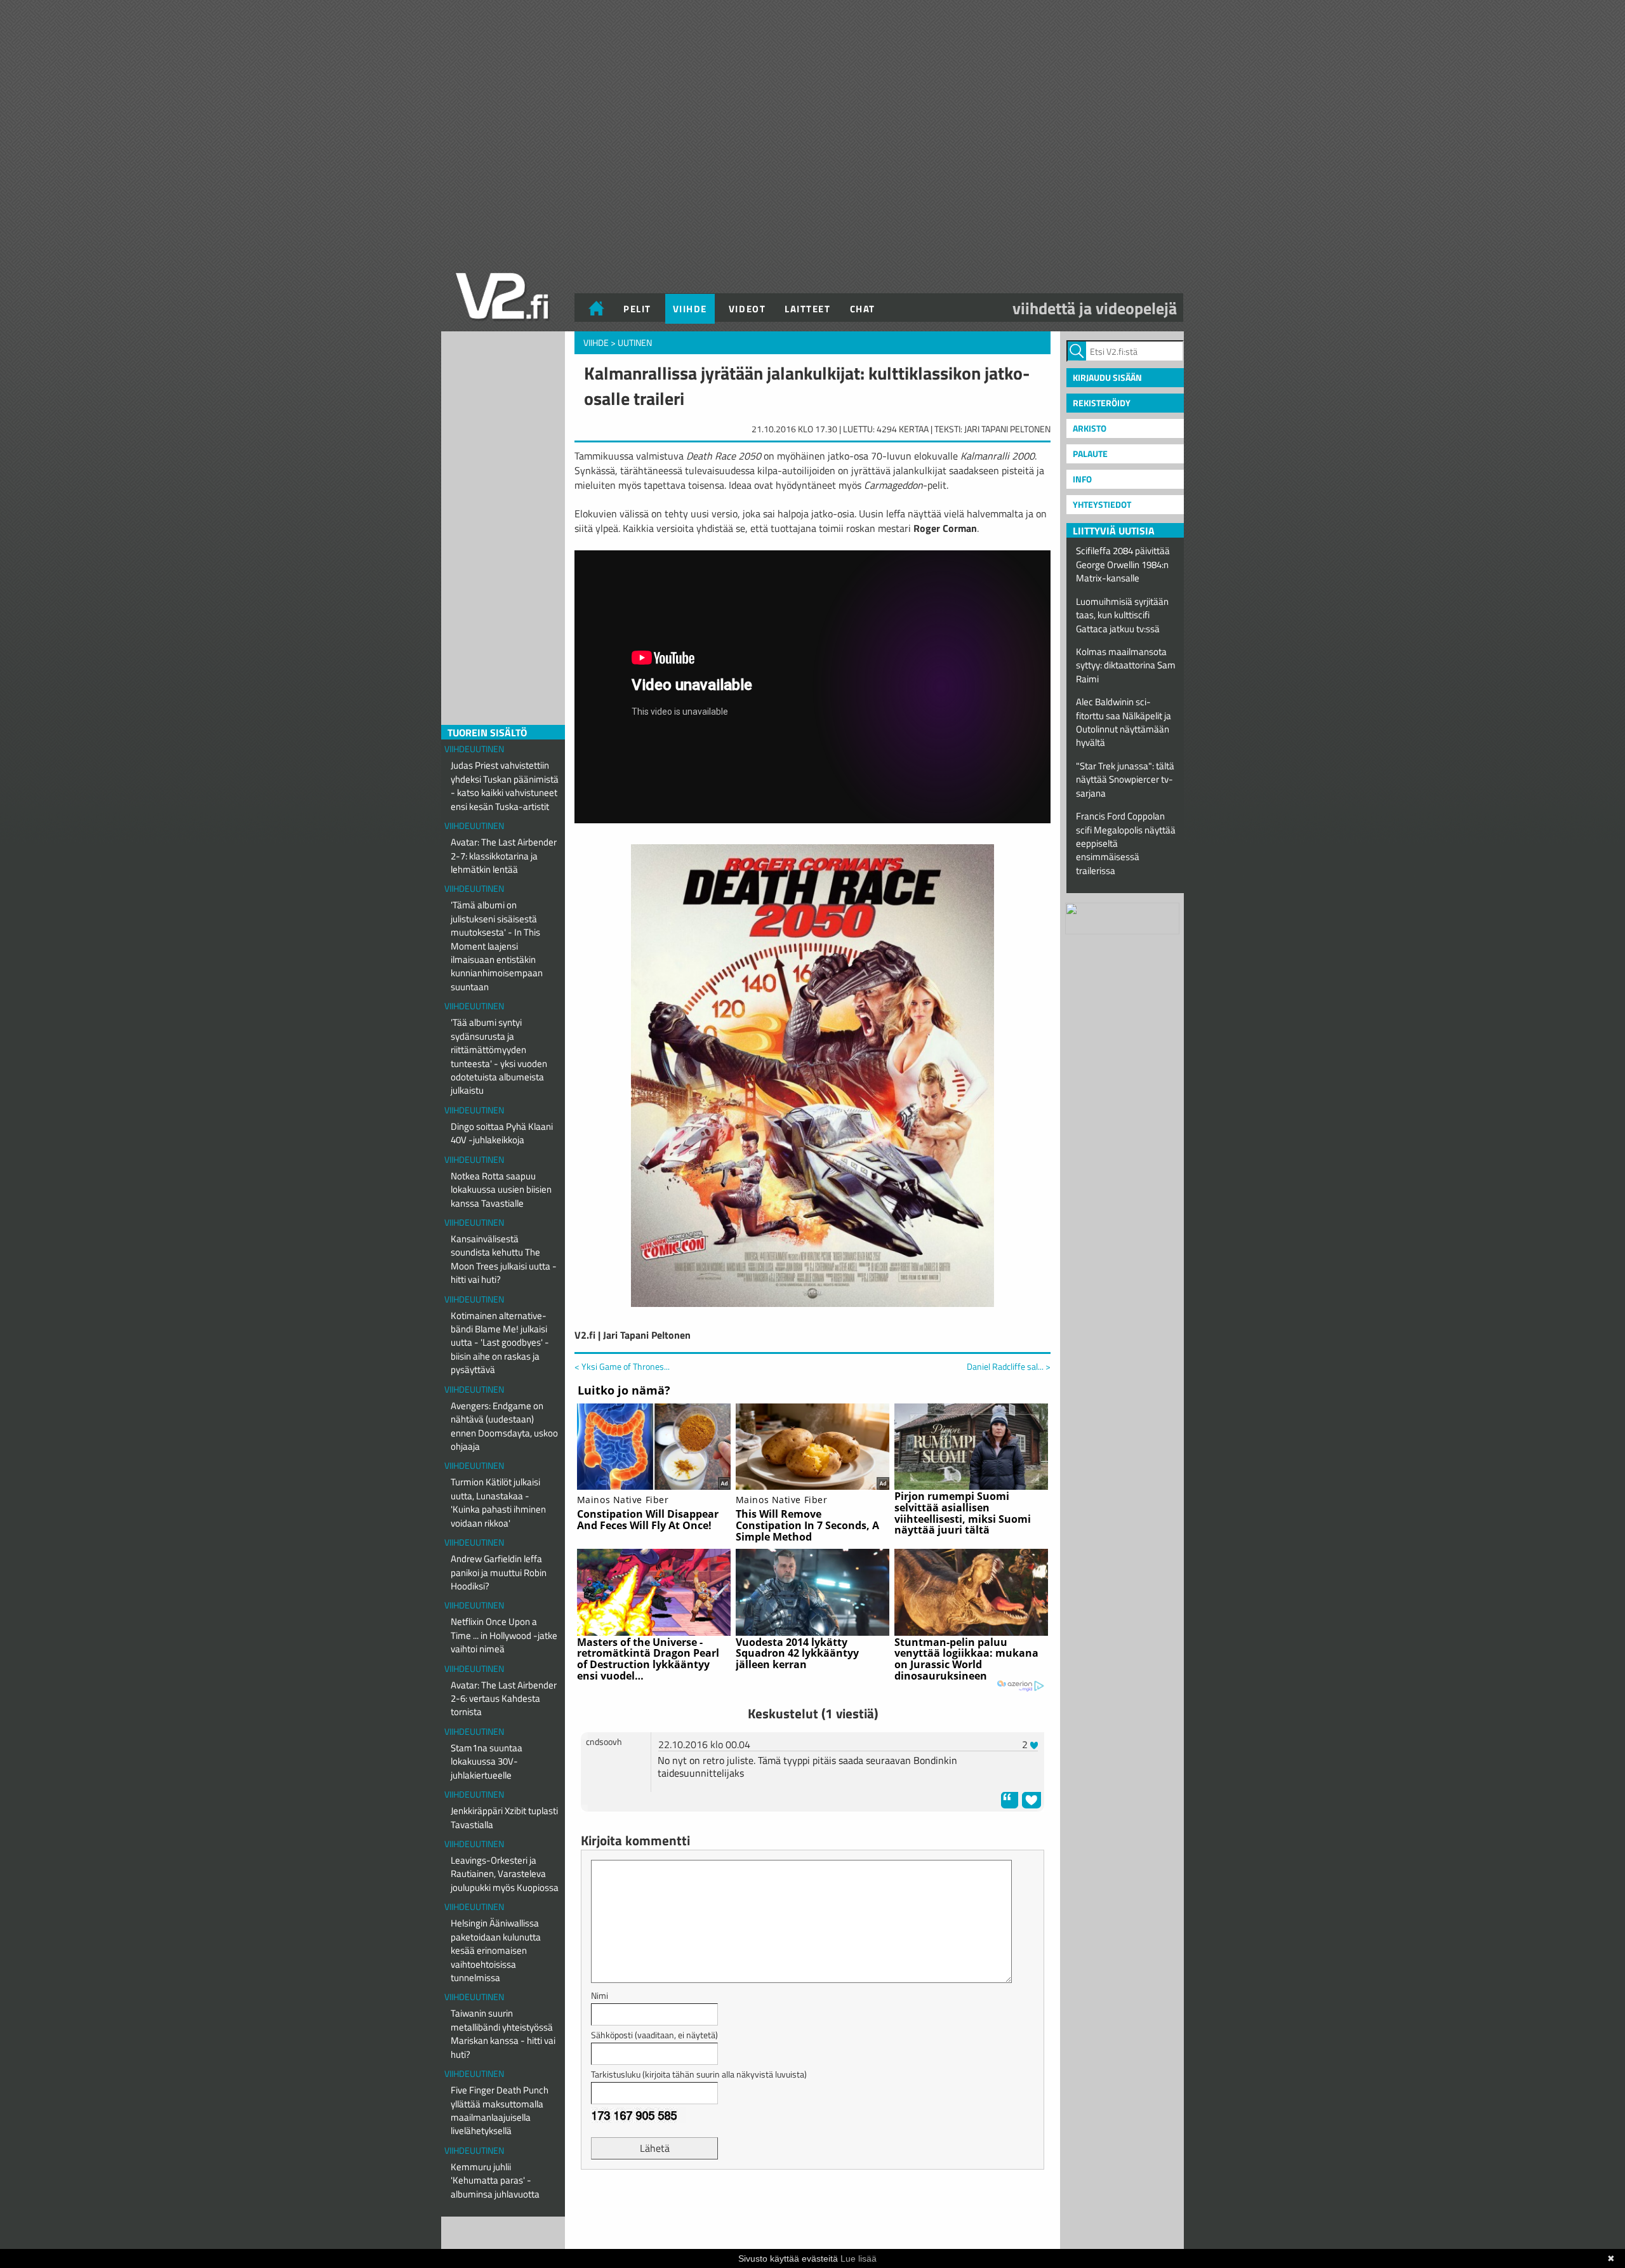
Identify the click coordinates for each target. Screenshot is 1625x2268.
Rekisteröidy (1102, 403)
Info (1082, 479)
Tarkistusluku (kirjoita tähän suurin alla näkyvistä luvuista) (699, 2074)
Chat (863, 309)
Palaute (1090, 454)
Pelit (637, 309)
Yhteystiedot (1102, 504)
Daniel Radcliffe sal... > (1009, 1367)
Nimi (600, 1995)
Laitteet (807, 309)
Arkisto (1090, 428)
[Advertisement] (812, 2211)
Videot (747, 309)
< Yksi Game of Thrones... (622, 1366)
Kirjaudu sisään (1107, 377)
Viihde (690, 309)
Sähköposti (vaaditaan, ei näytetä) (654, 2035)
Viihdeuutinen (474, 749)
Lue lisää (859, 2258)
